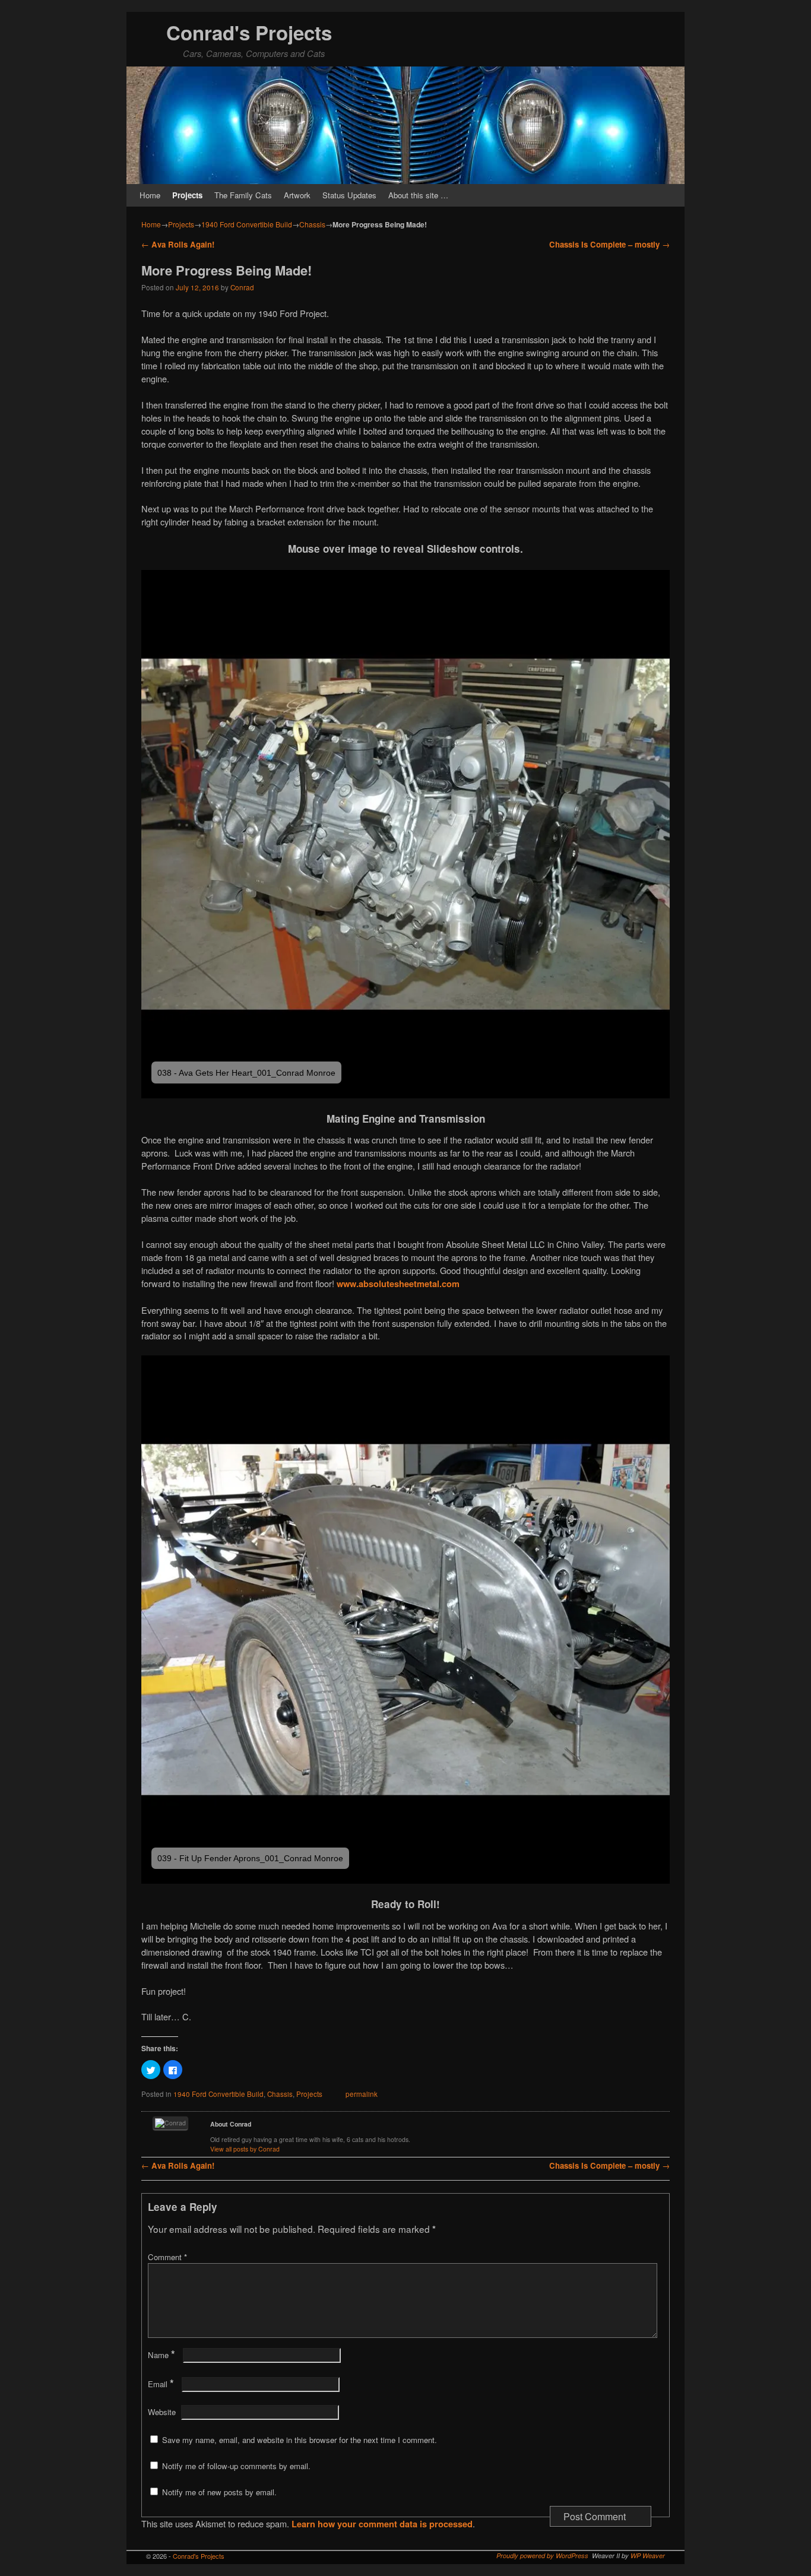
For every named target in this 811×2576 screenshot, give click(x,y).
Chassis (312, 224)
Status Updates (349, 195)
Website (162, 2412)
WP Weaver (648, 2556)
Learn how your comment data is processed (382, 2524)
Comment (167, 2257)
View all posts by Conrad (245, 2149)
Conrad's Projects (249, 32)
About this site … (418, 195)
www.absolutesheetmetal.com (399, 1284)
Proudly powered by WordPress (542, 2556)
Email (161, 2384)
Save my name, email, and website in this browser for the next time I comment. (300, 2440)
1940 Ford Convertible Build (247, 224)
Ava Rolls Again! (178, 244)
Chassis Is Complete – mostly (609, 244)
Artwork (297, 195)
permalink (362, 2094)
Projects (187, 195)
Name (161, 2355)
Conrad (242, 287)
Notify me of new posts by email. (219, 2492)
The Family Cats (243, 195)
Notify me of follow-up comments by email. (236, 2466)
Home (150, 195)
